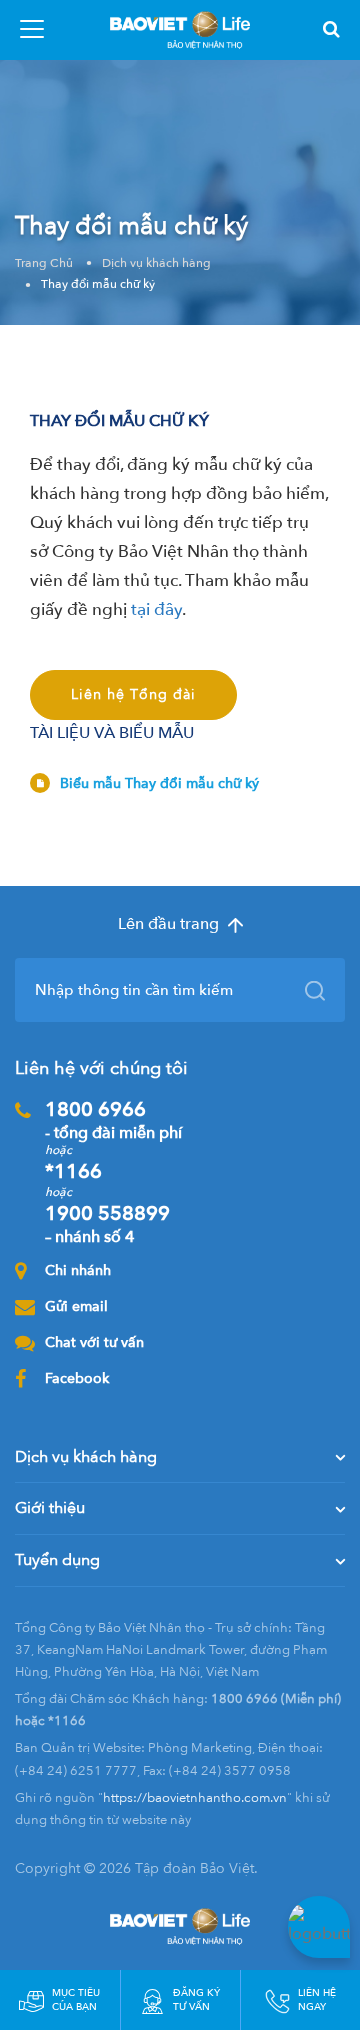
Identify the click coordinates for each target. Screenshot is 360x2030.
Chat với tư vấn (94, 1342)
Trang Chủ (44, 263)
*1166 (73, 1171)
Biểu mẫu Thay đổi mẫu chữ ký (159, 783)
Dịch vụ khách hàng (156, 263)
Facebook (77, 1378)
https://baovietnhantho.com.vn (195, 1798)
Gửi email (76, 1306)
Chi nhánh (78, 1270)
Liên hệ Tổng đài (133, 694)
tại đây (156, 609)
